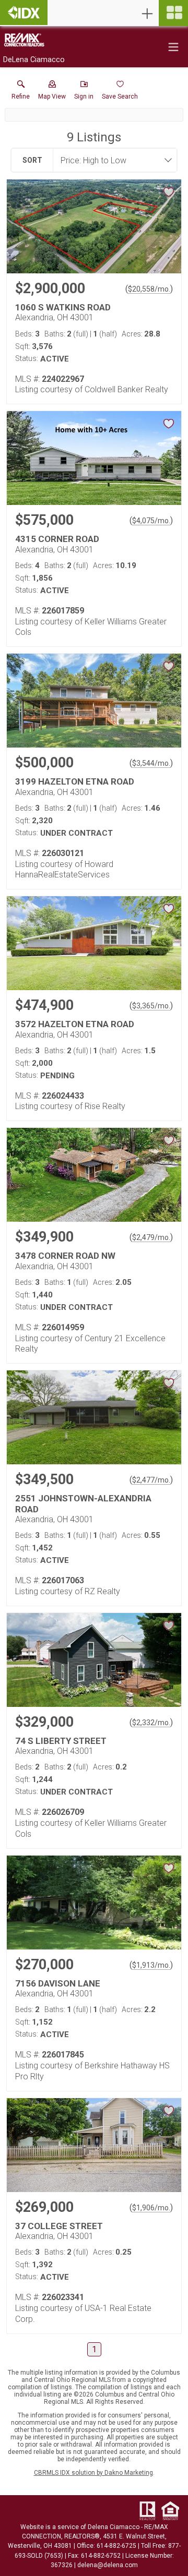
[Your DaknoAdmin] (24, 13)
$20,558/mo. (149, 289)
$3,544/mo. (151, 763)
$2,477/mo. (151, 1480)
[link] (21, 92)
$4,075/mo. (151, 521)
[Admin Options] (147, 14)
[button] (52, 92)
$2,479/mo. (151, 1237)
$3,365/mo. (151, 1006)
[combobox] (112, 160)
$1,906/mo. (151, 2208)
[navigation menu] (173, 13)
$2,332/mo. (151, 1723)
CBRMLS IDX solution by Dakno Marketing (93, 2473)
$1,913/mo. (151, 1965)
